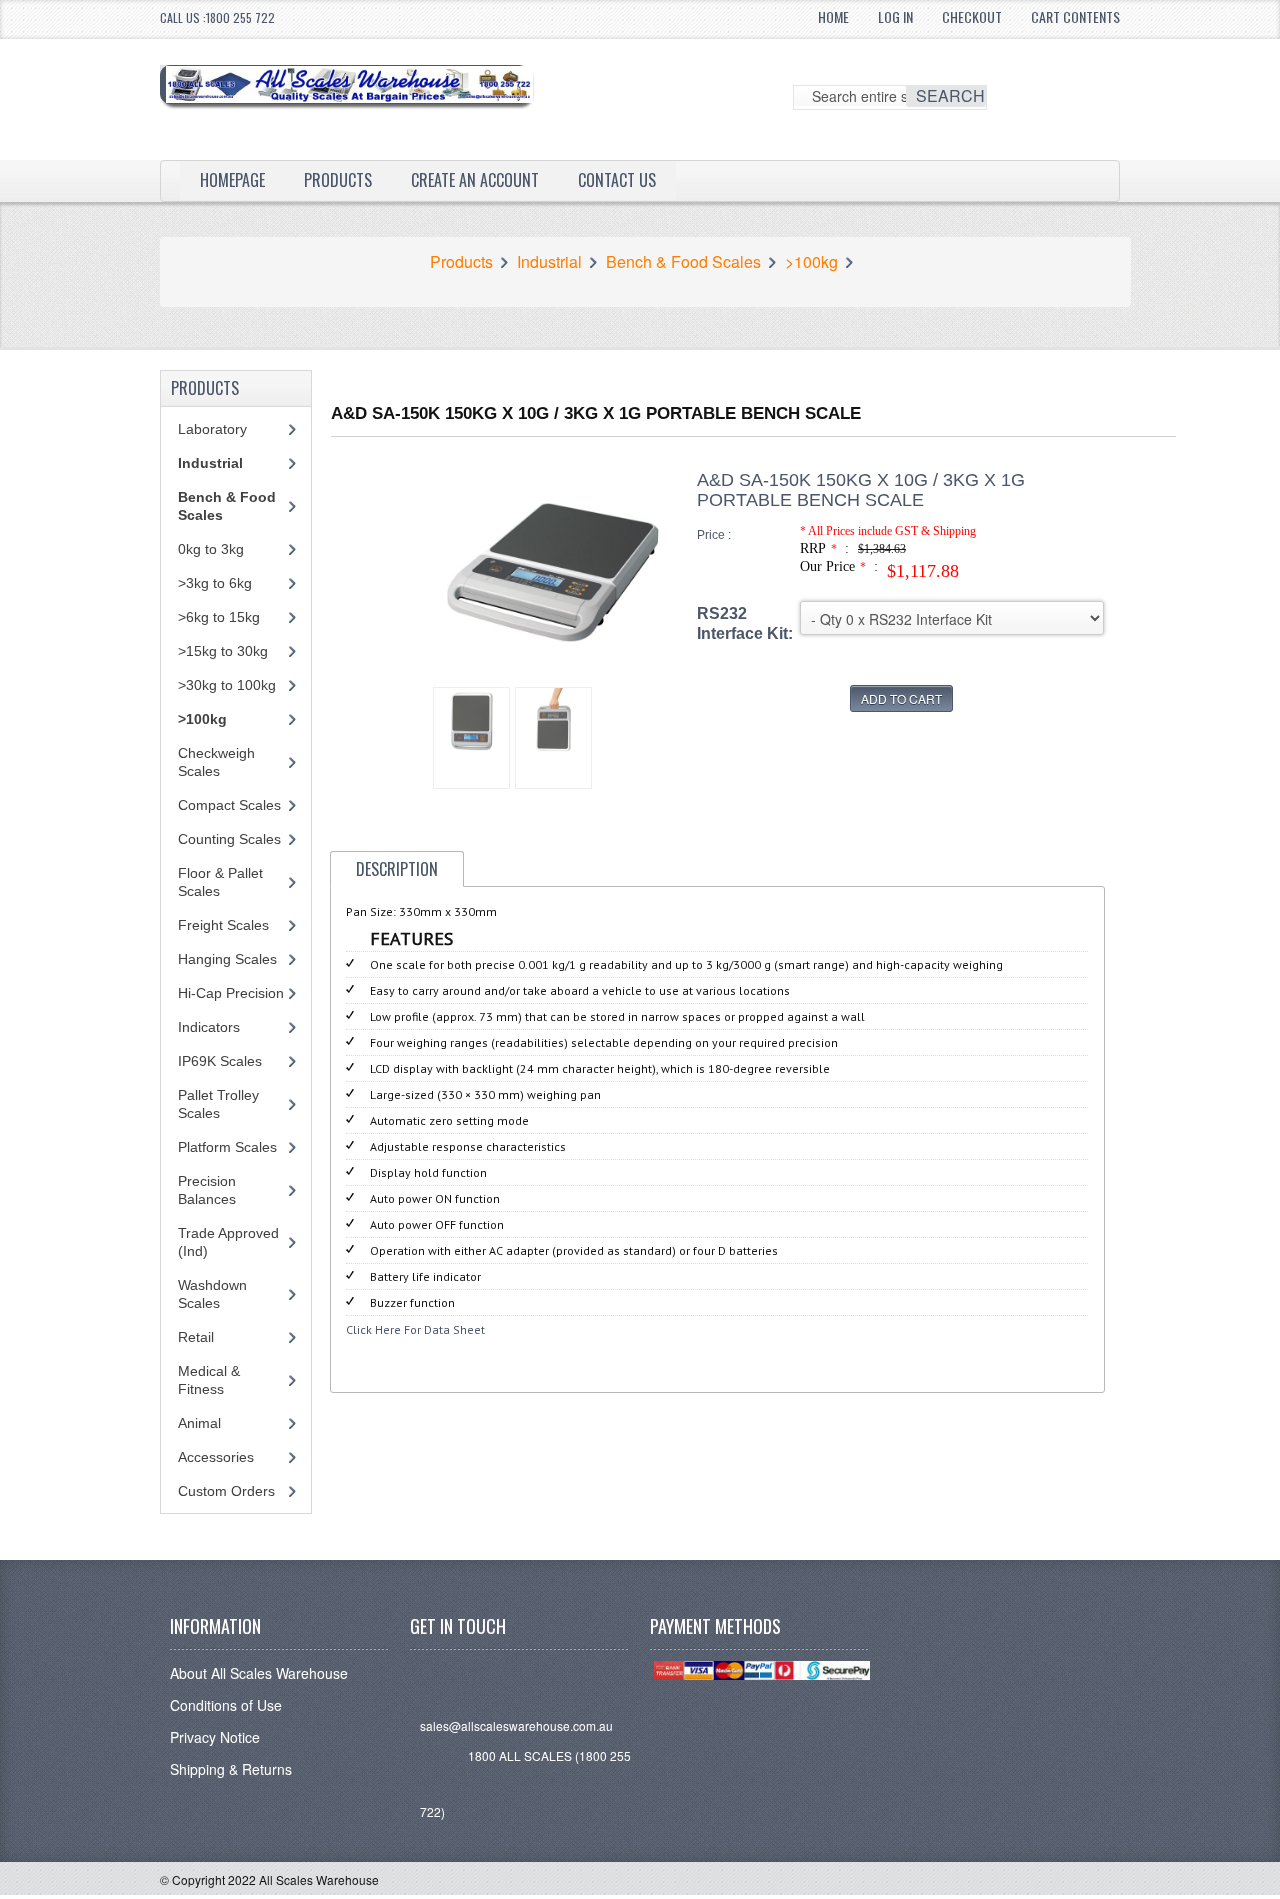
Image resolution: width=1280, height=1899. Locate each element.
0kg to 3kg (211, 549)
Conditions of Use (226, 1705)
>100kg (811, 262)
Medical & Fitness (209, 1380)
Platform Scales (227, 1147)
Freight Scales (223, 925)
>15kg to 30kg (223, 651)
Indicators (209, 1027)
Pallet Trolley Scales (218, 1104)
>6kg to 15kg (219, 617)
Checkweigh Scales (216, 762)
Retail (196, 1337)
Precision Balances (207, 1190)
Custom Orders (226, 1491)
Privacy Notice (215, 1737)
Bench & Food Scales (683, 262)
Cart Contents (1075, 16)
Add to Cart (901, 698)
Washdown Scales (212, 1294)
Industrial (549, 262)
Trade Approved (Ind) (228, 1242)
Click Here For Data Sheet (415, 1329)
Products (338, 180)
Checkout (972, 16)
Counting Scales (229, 839)
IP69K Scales (220, 1061)
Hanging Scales (227, 959)
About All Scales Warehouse (259, 1673)
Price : (714, 535)
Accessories (216, 1457)
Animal (199, 1423)
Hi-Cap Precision (231, 993)
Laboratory (212, 429)
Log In (895, 16)
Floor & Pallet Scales (220, 882)
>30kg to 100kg (227, 685)
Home (833, 16)
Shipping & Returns (231, 1769)
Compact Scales (229, 805)
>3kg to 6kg (215, 583)
